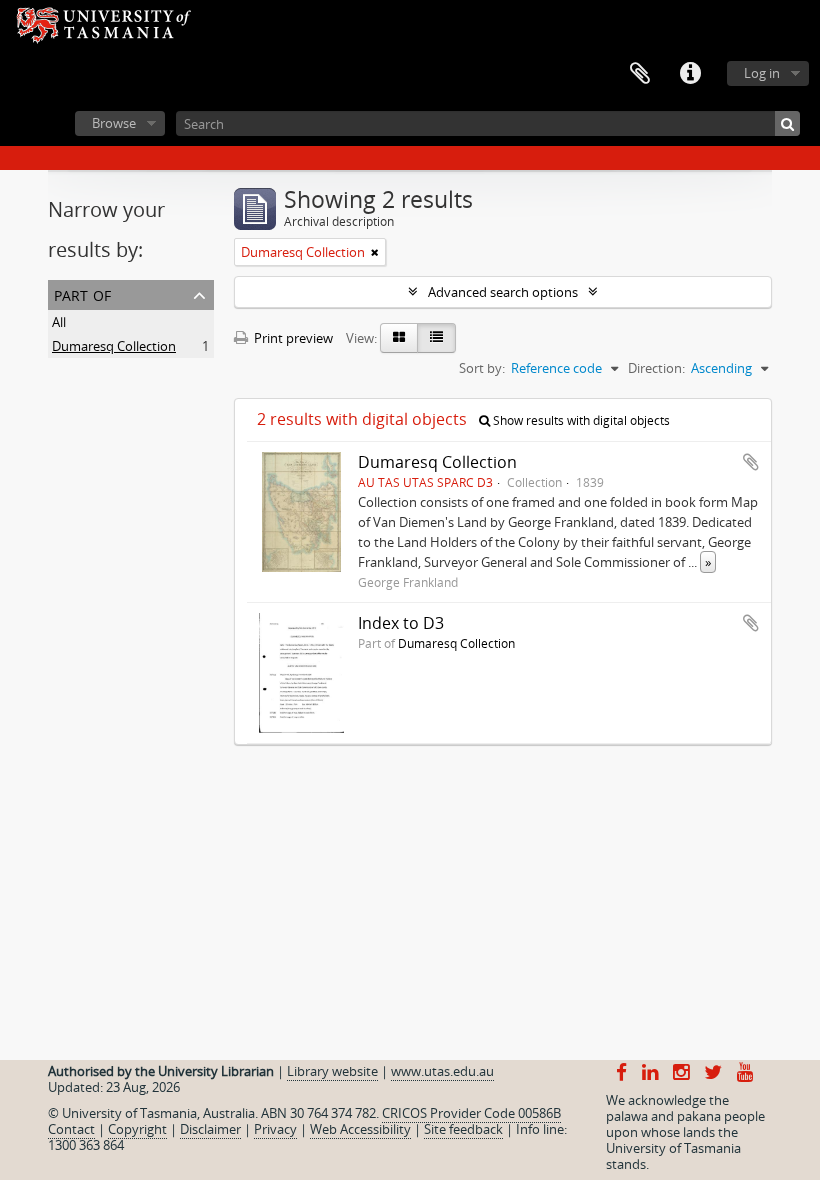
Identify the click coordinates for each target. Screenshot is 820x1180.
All (59, 322)
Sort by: (482, 368)
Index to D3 (401, 623)
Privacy (275, 1129)
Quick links (690, 74)
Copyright (137, 1129)
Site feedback (463, 1129)
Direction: (656, 368)
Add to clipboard (751, 462)
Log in (762, 73)
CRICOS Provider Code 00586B (471, 1113)
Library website (332, 1071)
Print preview (292, 338)
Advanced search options (503, 292)
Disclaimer (210, 1129)
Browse (114, 123)
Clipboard (640, 74)
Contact (71, 1129)
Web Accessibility (360, 1129)
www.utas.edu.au (442, 1071)
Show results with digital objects (580, 420)
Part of (82, 293)
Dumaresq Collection (114, 346)
